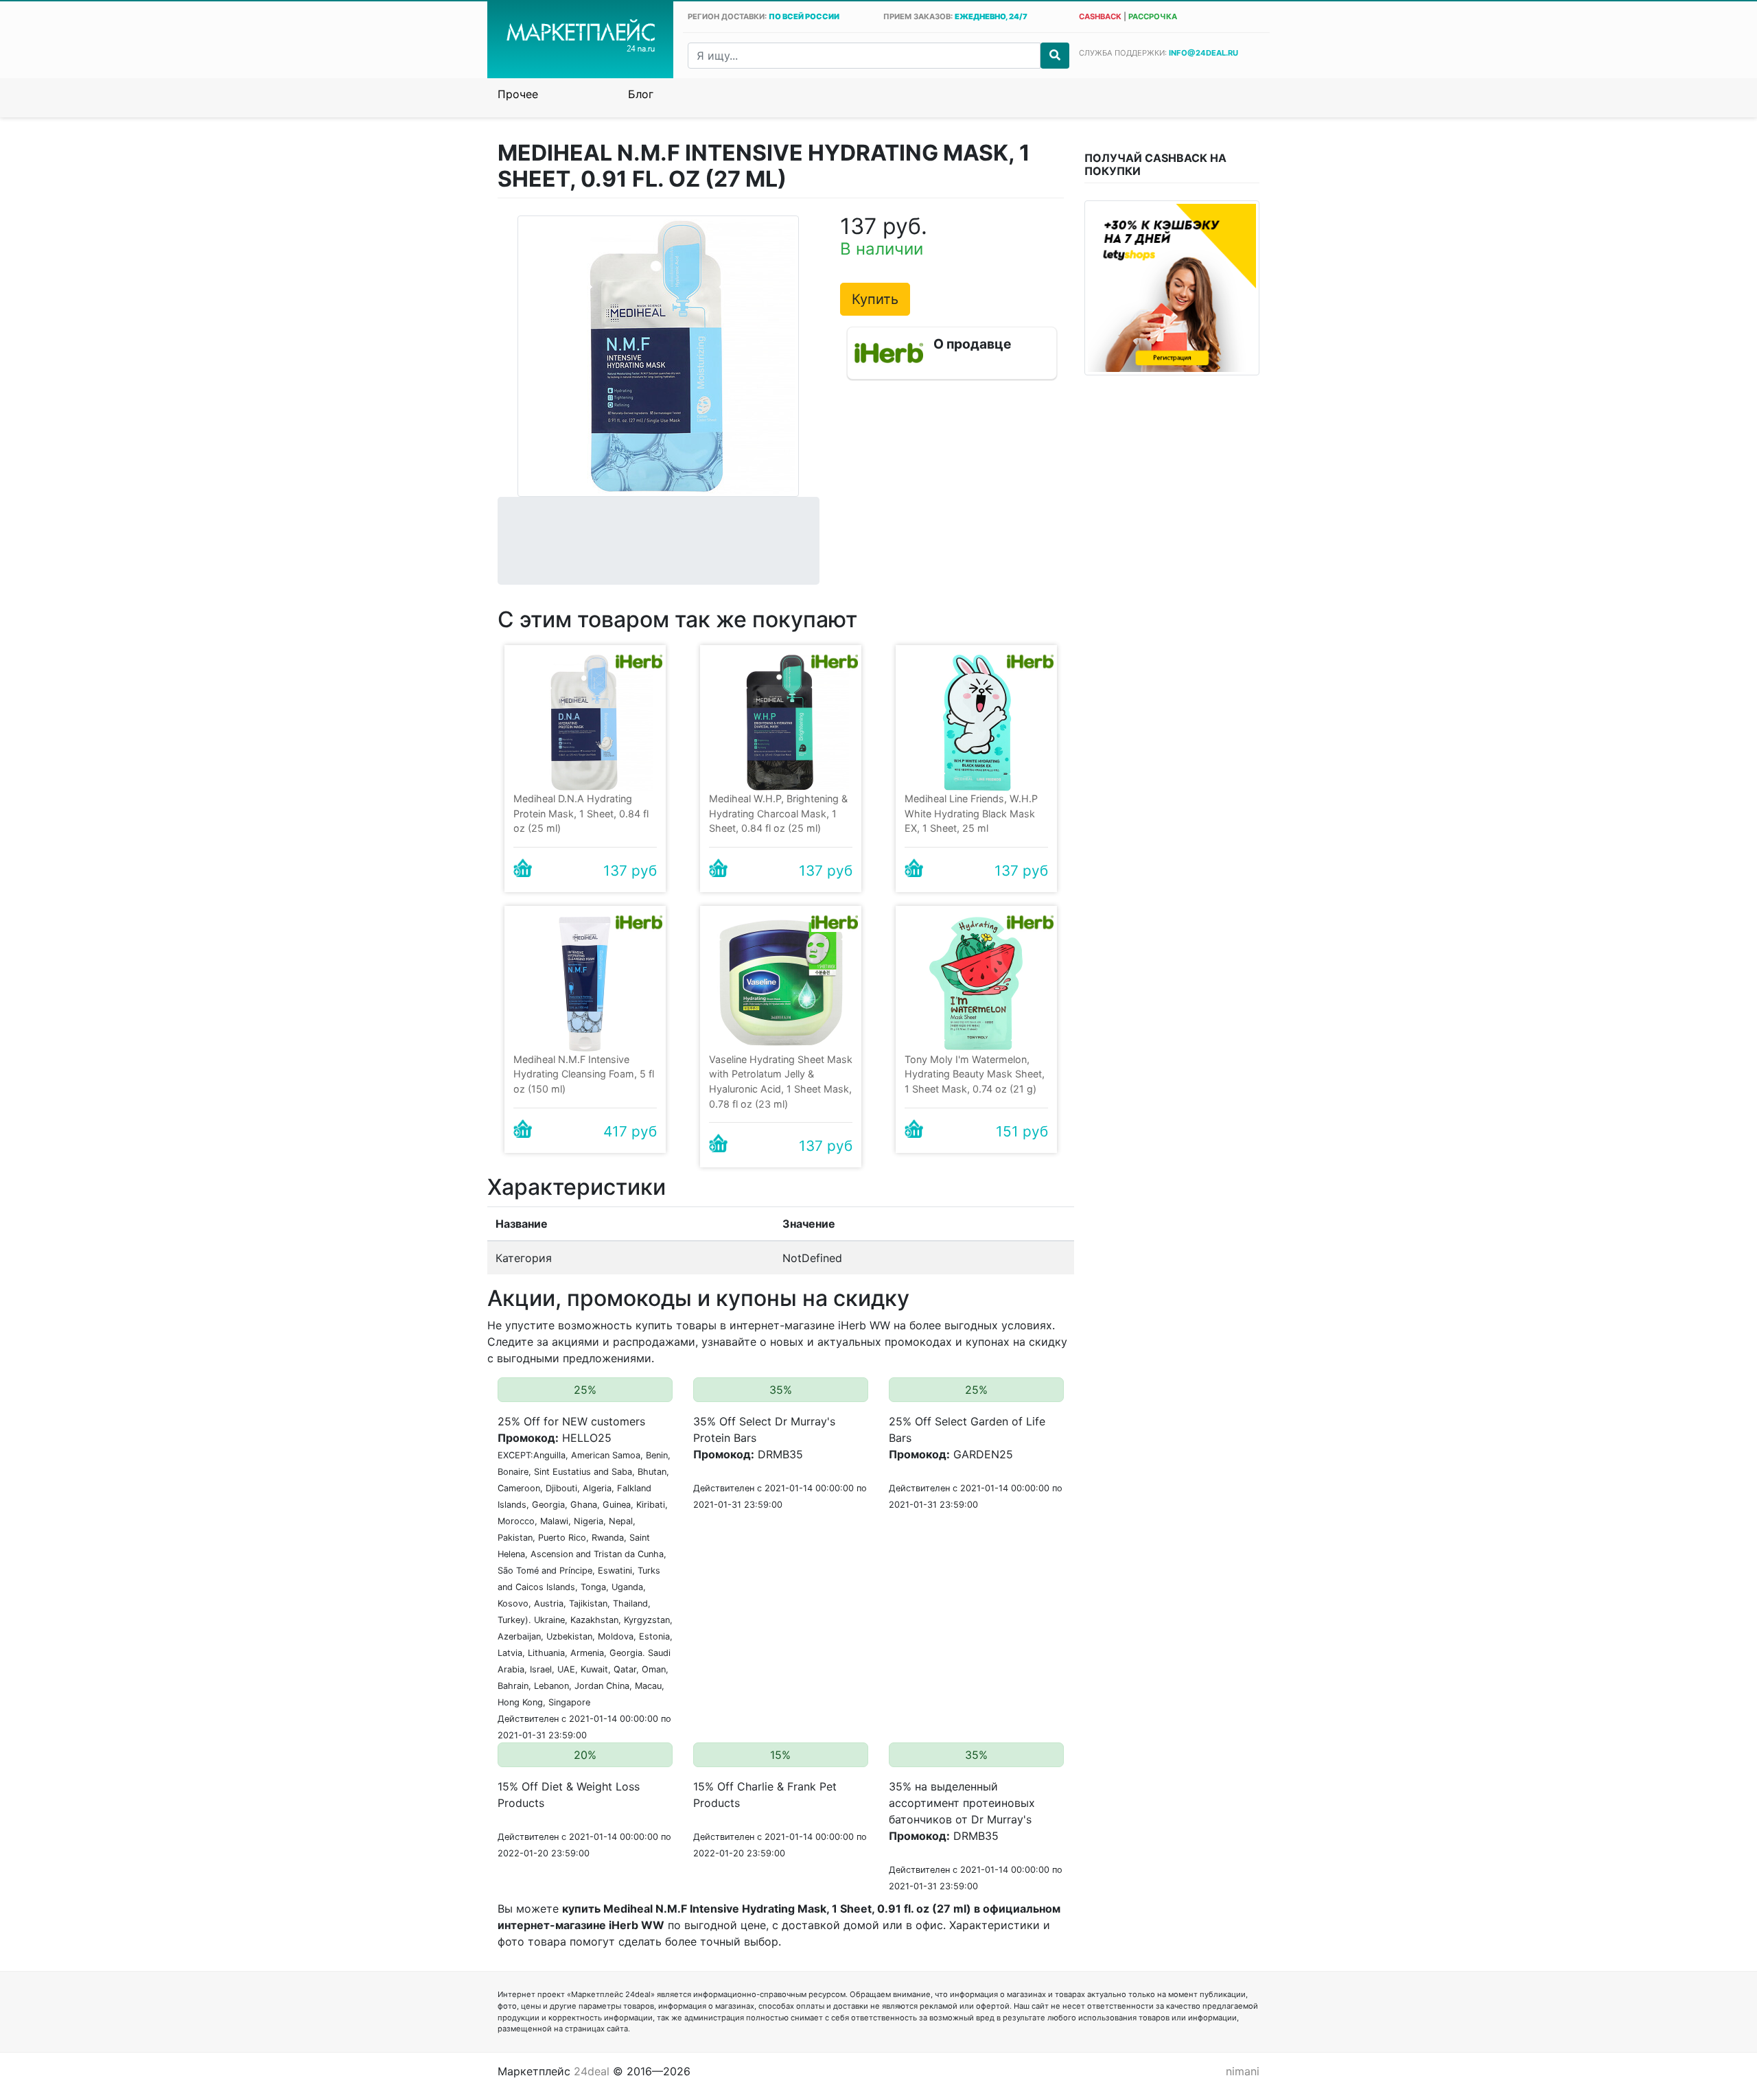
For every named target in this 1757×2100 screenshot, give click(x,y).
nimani (1243, 2071)
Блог (641, 94)
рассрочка (1153, 16)
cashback (1100, 16)
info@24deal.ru (1203, 53)
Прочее (518, 94)
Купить (875, 299)
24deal (592, 2071)
